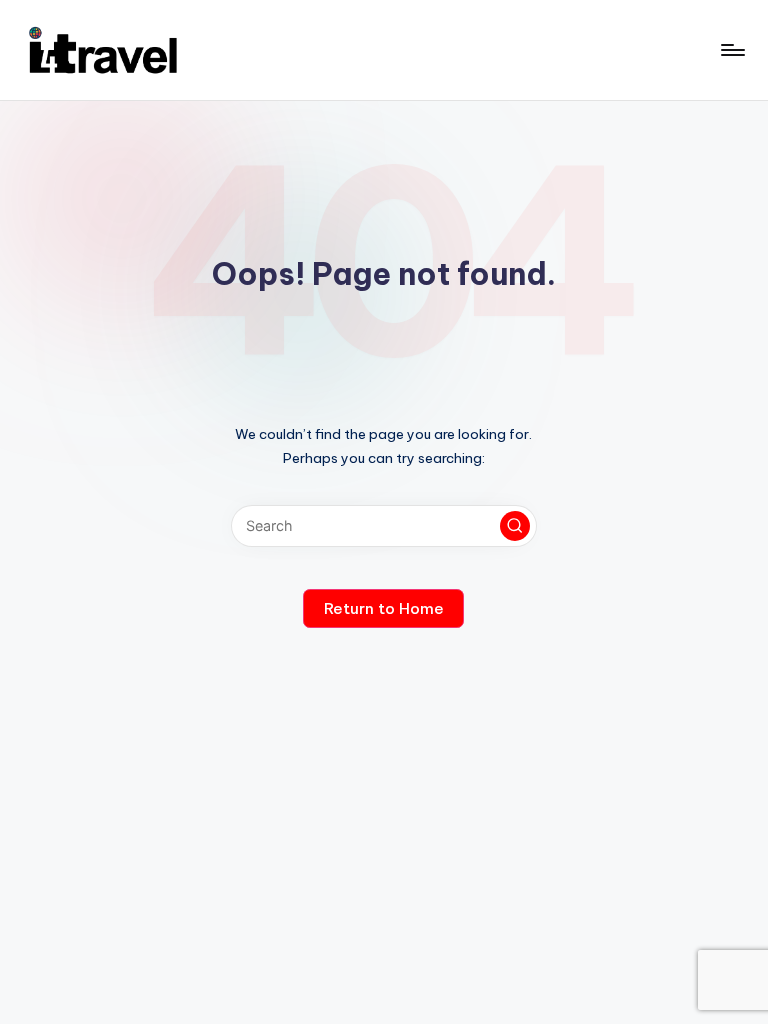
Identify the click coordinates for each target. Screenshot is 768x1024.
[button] (515, 526)
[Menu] (731, 50)
